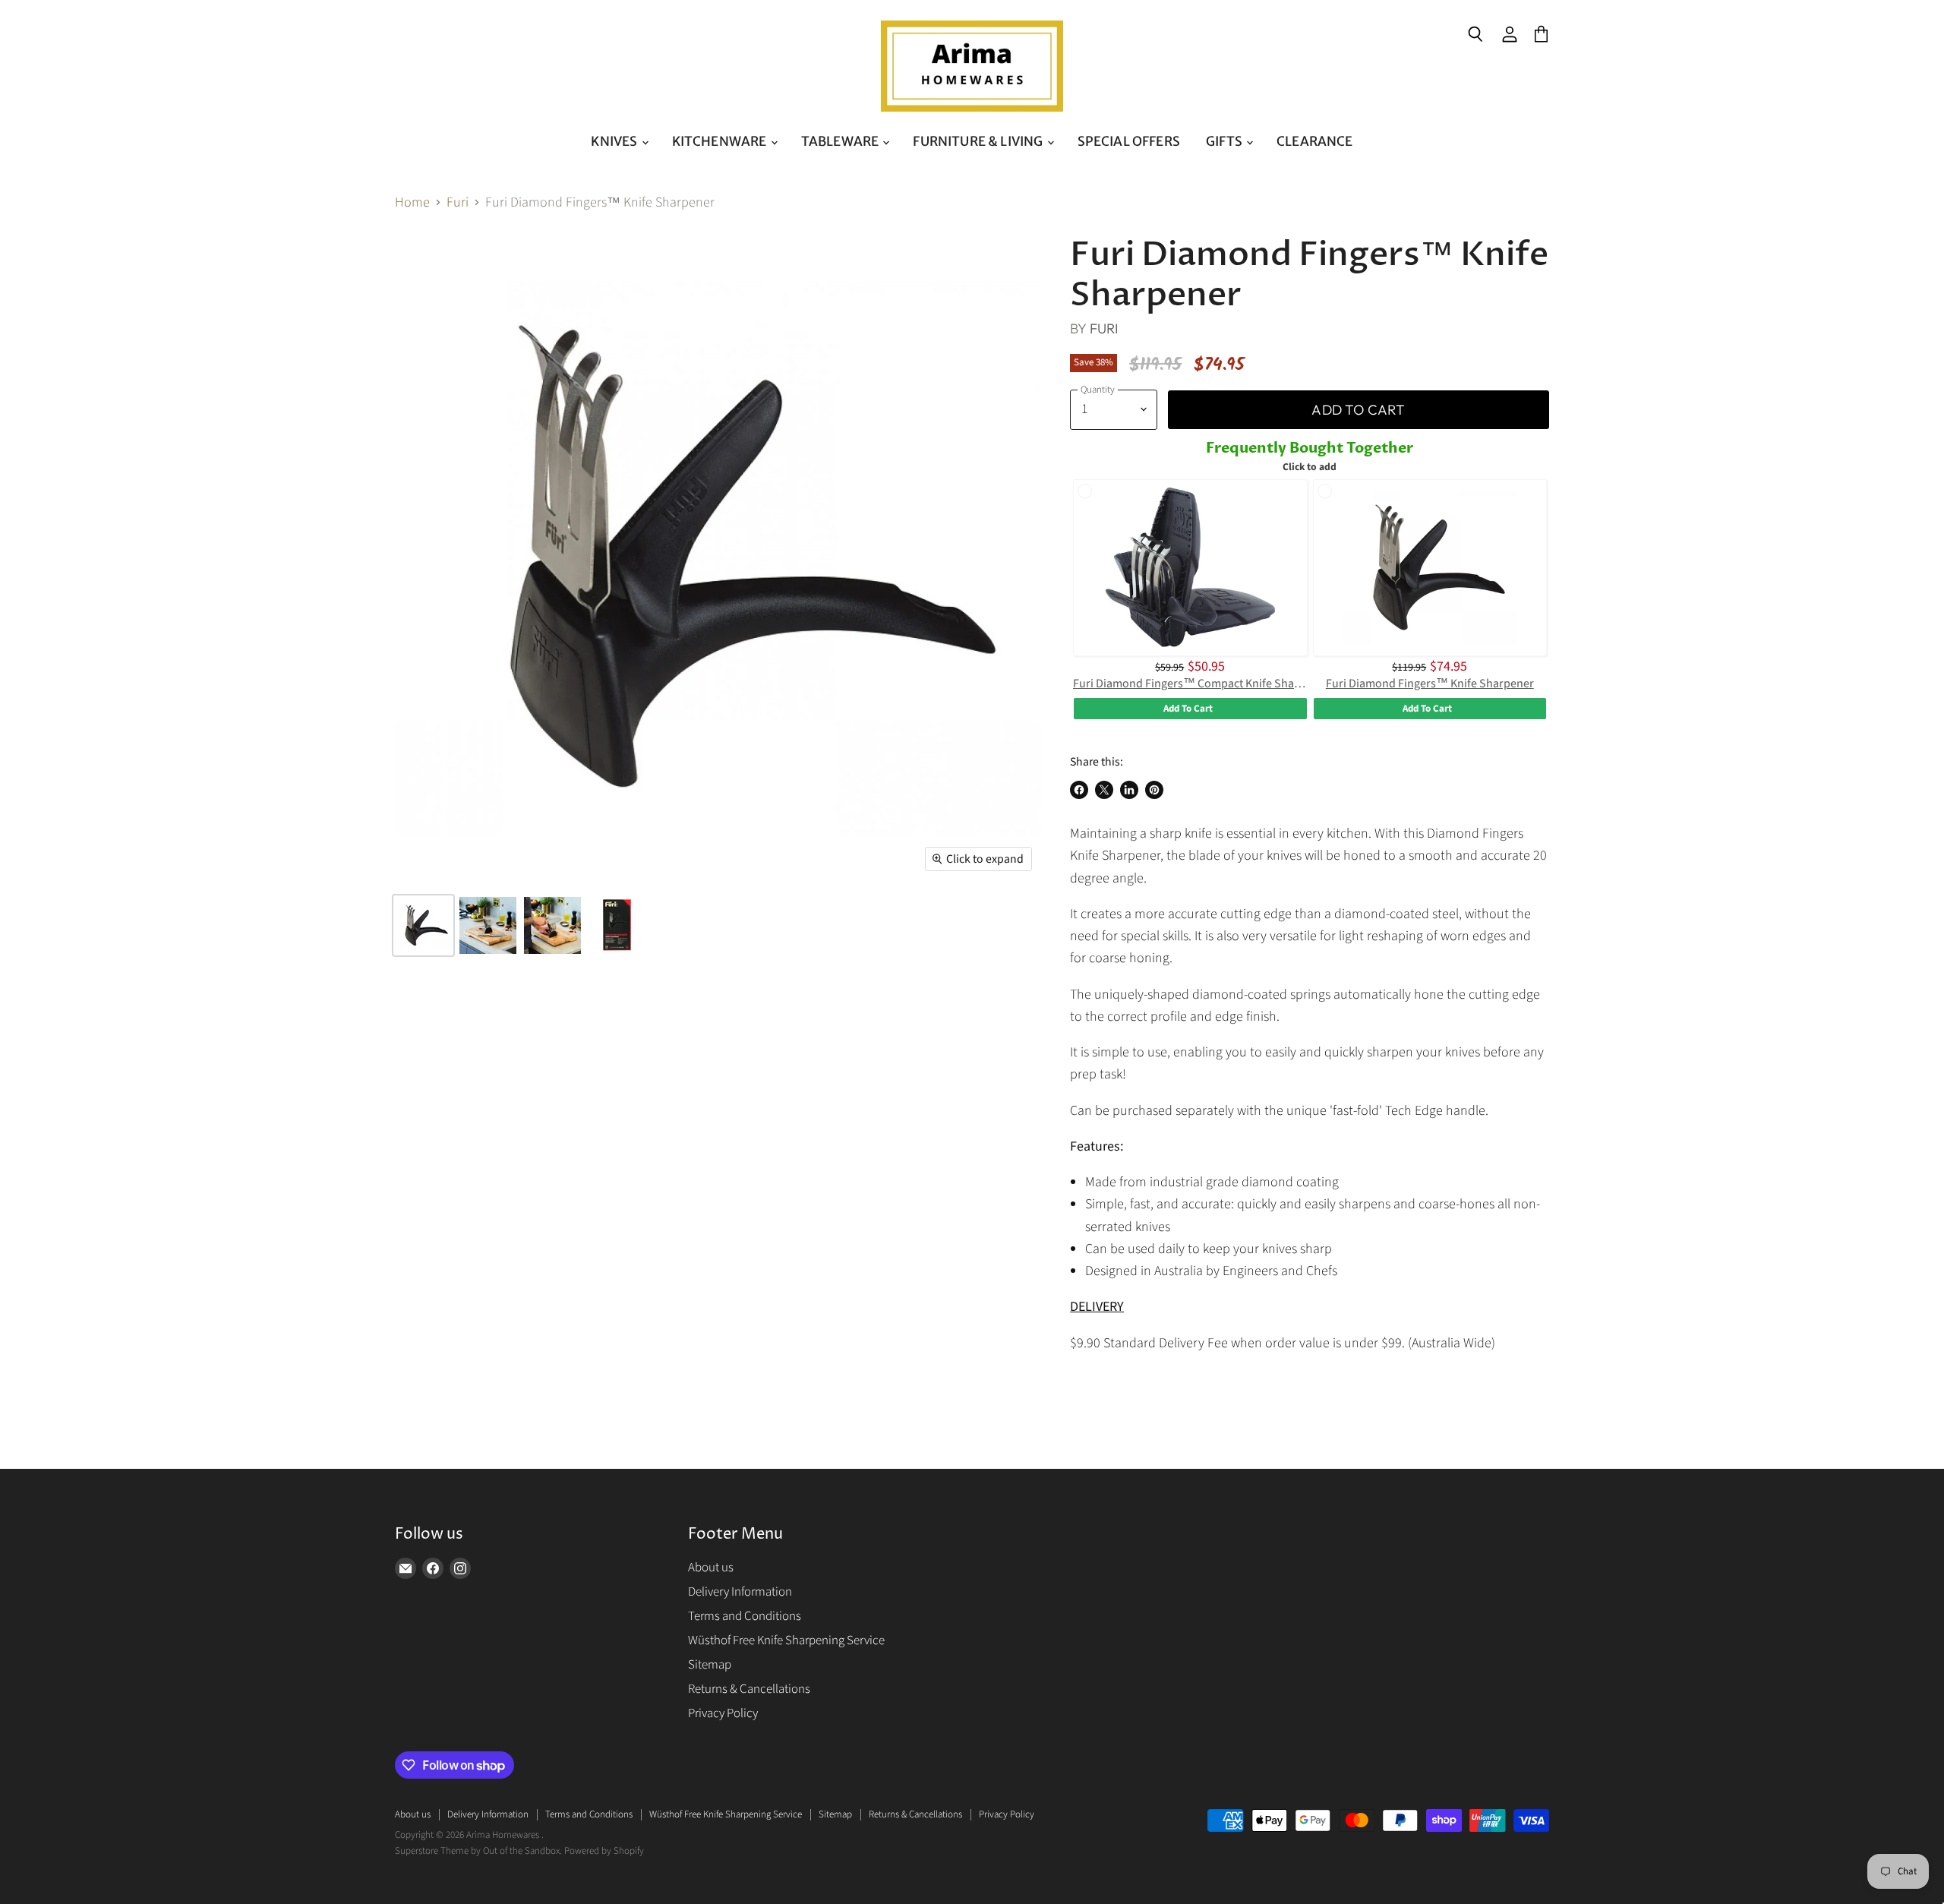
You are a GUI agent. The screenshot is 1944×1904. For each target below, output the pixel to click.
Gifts (1225, 141)
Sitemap (710, 1665)
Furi (458, 203)
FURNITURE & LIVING (979, 141)
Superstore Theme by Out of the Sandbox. (478, 1851)
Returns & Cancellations (749, 1689)
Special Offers (1129, 141)
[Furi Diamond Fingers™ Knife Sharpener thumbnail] (423, 925)
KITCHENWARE (721, 141)
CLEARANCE (1315, 141)
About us (711, 1568)
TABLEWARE (841, 141)
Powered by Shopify (604, 1851)
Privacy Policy (723, 1713)
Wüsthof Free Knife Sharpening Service (786, 1640)
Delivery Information (740, 1592)
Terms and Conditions (745, 1616)
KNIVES (615, 141)
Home (412, 203)
